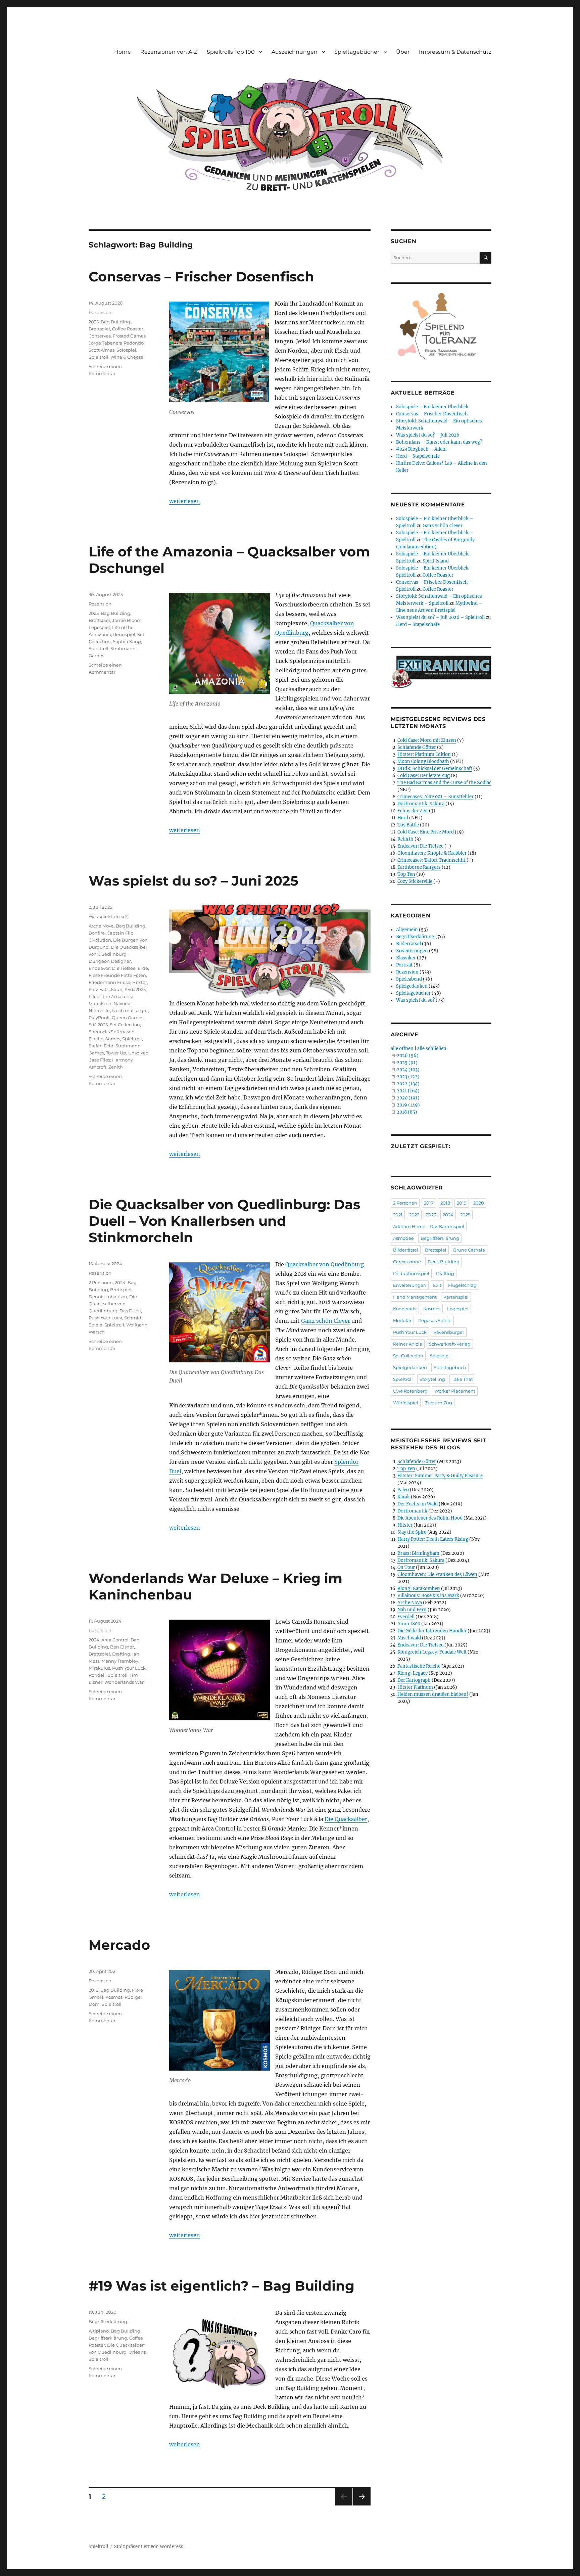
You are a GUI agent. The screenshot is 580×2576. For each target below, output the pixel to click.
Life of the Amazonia (111, 996)
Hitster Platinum (415, 1687)
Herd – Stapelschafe (418, 456)
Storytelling (432, 1379)
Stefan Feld (101, 1046)
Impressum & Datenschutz (455, 52)
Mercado (119, 1945)
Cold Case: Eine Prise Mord (426, 832)
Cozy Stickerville (415, 881)
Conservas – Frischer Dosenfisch (201, 277)
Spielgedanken (412, 986)
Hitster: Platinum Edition (424, 754)
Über (403, 52)
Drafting (121, 1654)
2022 (414, 1215)
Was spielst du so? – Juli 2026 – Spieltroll (440, 617)
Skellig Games (104, 1039)
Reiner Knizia (408, 1344)
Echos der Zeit (413, 811)
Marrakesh (100, 1003)
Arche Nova (101, 926)
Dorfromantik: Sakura (421, 804)
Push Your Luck (105, 1318)
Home (123, 52)
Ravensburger (449, 1332)
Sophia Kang (127, 641)
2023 (431, 1215)
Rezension (100, 312)
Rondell (97, 1675)
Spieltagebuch (450, 1367)
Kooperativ (405, 1309)
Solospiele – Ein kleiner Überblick (432, 407)
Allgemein (407, 930)
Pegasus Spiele (435, 1320)
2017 (429, 1203)
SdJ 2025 (98, 1025)
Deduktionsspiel (411, 1273)
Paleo (403, 1490)
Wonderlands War (124, 1682)
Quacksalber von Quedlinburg (325, 1264)
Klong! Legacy (413, 1673)
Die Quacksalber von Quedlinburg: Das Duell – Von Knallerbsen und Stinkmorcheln (224, 1221)
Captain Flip (120, 933)
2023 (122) (408, 1077)
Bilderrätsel (408, 944)
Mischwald (409, 1638)
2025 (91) (407, 1063)
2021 (398, 1215)
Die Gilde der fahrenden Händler (432, 1631)
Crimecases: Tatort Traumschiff (431, 860)
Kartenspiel (456, 1297)
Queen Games (128, 1018)
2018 (93, 1990)
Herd (403, 818)
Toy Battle (408, 825)
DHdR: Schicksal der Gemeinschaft (435, 769)
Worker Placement (455, 1391)
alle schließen (432, 1049)
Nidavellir (99, 1010)
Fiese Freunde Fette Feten (117, 975)
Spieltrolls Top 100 (231, 52)
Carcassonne (407, 1262)
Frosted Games (129, 336)
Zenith (116, 1067)
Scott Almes (102, 350)
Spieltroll (99, 357)
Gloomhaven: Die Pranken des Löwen (437, 1574)
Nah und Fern (412, 1610)
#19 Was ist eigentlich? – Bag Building (222, 2286)
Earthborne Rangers (419, 867)
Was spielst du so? (108, 916)
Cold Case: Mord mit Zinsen (427, 740)
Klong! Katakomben (419, 1589)
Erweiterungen (412, 951)
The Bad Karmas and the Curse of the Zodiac (444, 783)
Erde (143, 968)
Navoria (122, 1003)
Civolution (100, 940)
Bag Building (115, 322)
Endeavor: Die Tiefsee (112, 968)
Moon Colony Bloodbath (423, 761)
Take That (462, 1379)
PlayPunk (99, 1018)
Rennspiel (124, 634)
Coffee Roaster (128, 329)
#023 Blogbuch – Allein (421, 449)
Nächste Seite (362, 2505)
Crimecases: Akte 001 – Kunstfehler (436, 797)
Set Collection (125, 1025)
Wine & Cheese (127, 357)
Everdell (406, 1617)
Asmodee (403, 1238)
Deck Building (444, 1262)
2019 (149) (408, 1105)
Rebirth (405, 839)
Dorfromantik (412, 1511)
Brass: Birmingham (418, 1553)
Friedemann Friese (109, 982)
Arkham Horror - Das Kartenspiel (429, 1226)
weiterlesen (185, 501)
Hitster (140, 982)
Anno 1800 (409, 1624)
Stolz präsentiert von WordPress (149, 2547)
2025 (94, 322)
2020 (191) (408, 1098)
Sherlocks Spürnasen (112, 1032)
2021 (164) (408, 1091)
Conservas (100, 336)
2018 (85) (407, 1112)
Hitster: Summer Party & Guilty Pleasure (440, 1476)
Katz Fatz (99, 989)
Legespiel (99, 627)
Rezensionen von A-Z (169, 52)
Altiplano (99, 2331)
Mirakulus (99, 1668)
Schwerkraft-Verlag (450, 1344)
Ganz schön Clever (326, 1321)
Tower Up (116, 1053)
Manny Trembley (120, 1661)
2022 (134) (408, 1084)
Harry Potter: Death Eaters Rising (433, 1539)
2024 (120, 1282)
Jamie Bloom (127, 620)
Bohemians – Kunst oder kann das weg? (439, 442)
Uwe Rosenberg (410, 1391)
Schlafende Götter (417, 747)
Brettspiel (99, 329)
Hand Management (415, 1297)
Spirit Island (436, 561)
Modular (402, 1320)
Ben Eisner (122, 1647)
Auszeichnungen (295, 52)
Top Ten (406, 874)
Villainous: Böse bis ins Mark (428, 1596)
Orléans (137, 2352)
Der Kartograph (414, 1680)
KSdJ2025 (135, 989)
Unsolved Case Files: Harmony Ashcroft (119, 1060)
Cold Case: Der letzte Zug (424, 776)
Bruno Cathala (469, 1250)
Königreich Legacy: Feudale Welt (432, 1652)
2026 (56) (408, 1056)
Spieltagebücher (357, 52)
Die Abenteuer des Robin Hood (430, 1518)
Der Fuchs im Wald (418, 1504)
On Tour (406, 1567)
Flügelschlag (462, 1285)
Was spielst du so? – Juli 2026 (428, 435)
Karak (404, 1497)
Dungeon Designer (110, 961)
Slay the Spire (412, 1532)
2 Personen (101, 1282)
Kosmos (114, 1997)
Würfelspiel (406, 1403)
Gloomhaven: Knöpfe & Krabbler (432, 853)
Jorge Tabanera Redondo (116, 343)
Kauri (117, 989)
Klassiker (406, 958)
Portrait (404, 965)
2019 (462, 1203)
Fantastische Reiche (419, 1666)
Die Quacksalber (346, 1819)
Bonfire (97, 933)
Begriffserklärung (108, 2321)
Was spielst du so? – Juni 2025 (194, 881)
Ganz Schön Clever (443, 526)
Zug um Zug (439, 1403)
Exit (437, 1285)
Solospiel (126, 350)
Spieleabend (409, 979)
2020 (479, 1203)
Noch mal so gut (130, 1010)
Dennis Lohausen (108, 1297)
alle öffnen (402, 1049)
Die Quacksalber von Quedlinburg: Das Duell (115, 1304)
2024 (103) (408, 1070)
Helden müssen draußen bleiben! (433, 1694)
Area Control (115, 1640)
